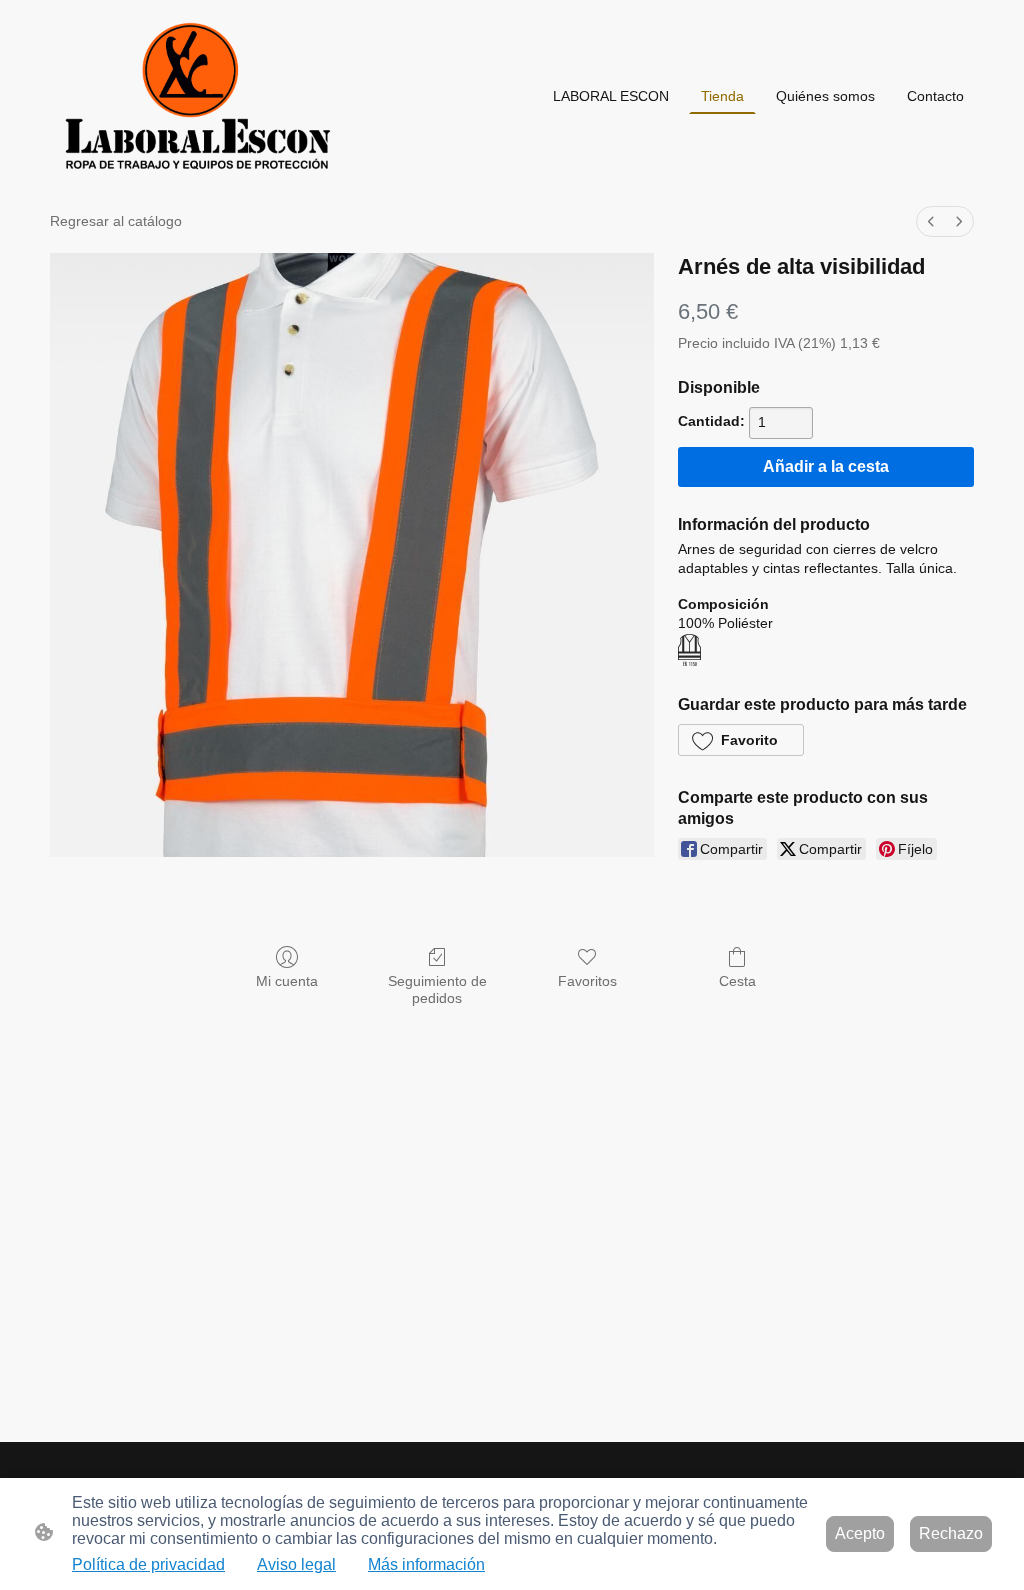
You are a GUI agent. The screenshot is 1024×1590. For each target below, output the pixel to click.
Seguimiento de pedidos (437, 989)
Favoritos (587, 981)
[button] (741, 740)
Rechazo (951, 1533)
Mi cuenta (287, 981)
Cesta (737, 981)
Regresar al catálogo (116, 221)
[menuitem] (931, 221)
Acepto (860, 1533)
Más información (426, 1564)
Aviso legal (296, 1564)
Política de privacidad (148, 1564)
